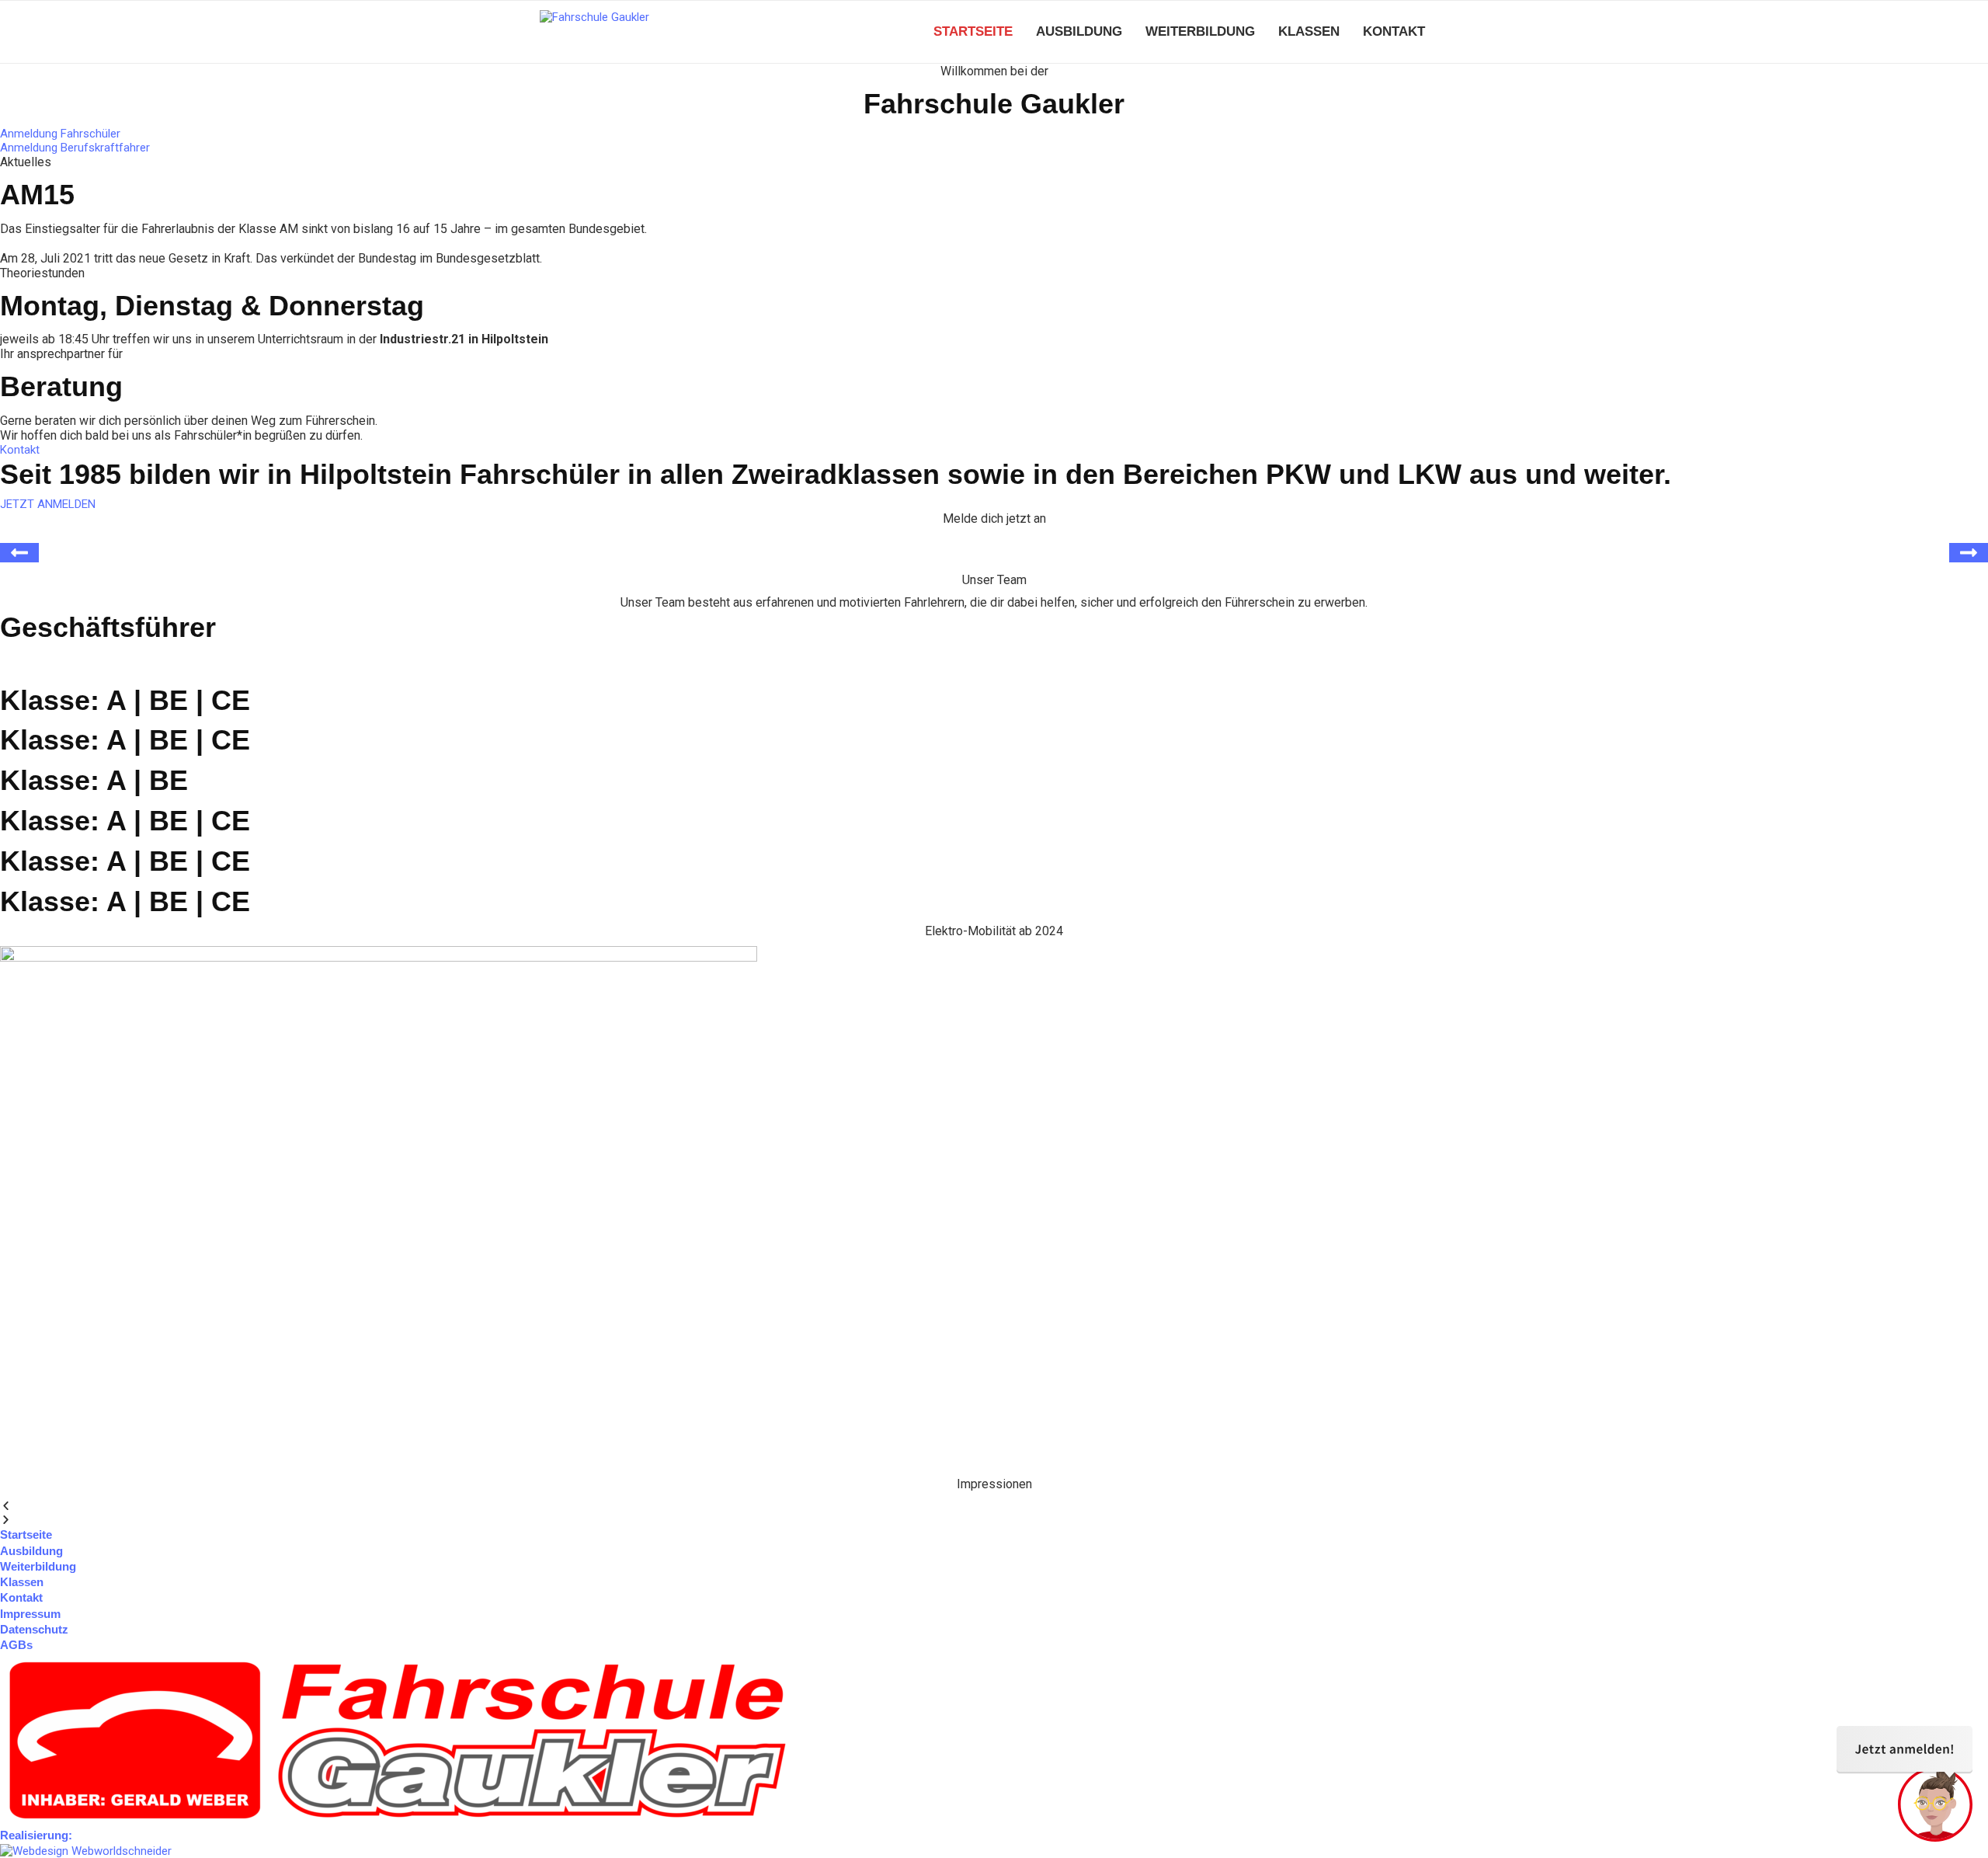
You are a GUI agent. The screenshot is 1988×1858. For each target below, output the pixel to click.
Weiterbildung (1200, 31)
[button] (994, 1506)
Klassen (1309, 31)
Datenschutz (34, 1629)
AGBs (16, 1645)
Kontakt (1394, 31)
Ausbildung (1079, 31)
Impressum (30, 1614)
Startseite (973, 31)
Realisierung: (36, 1835)
